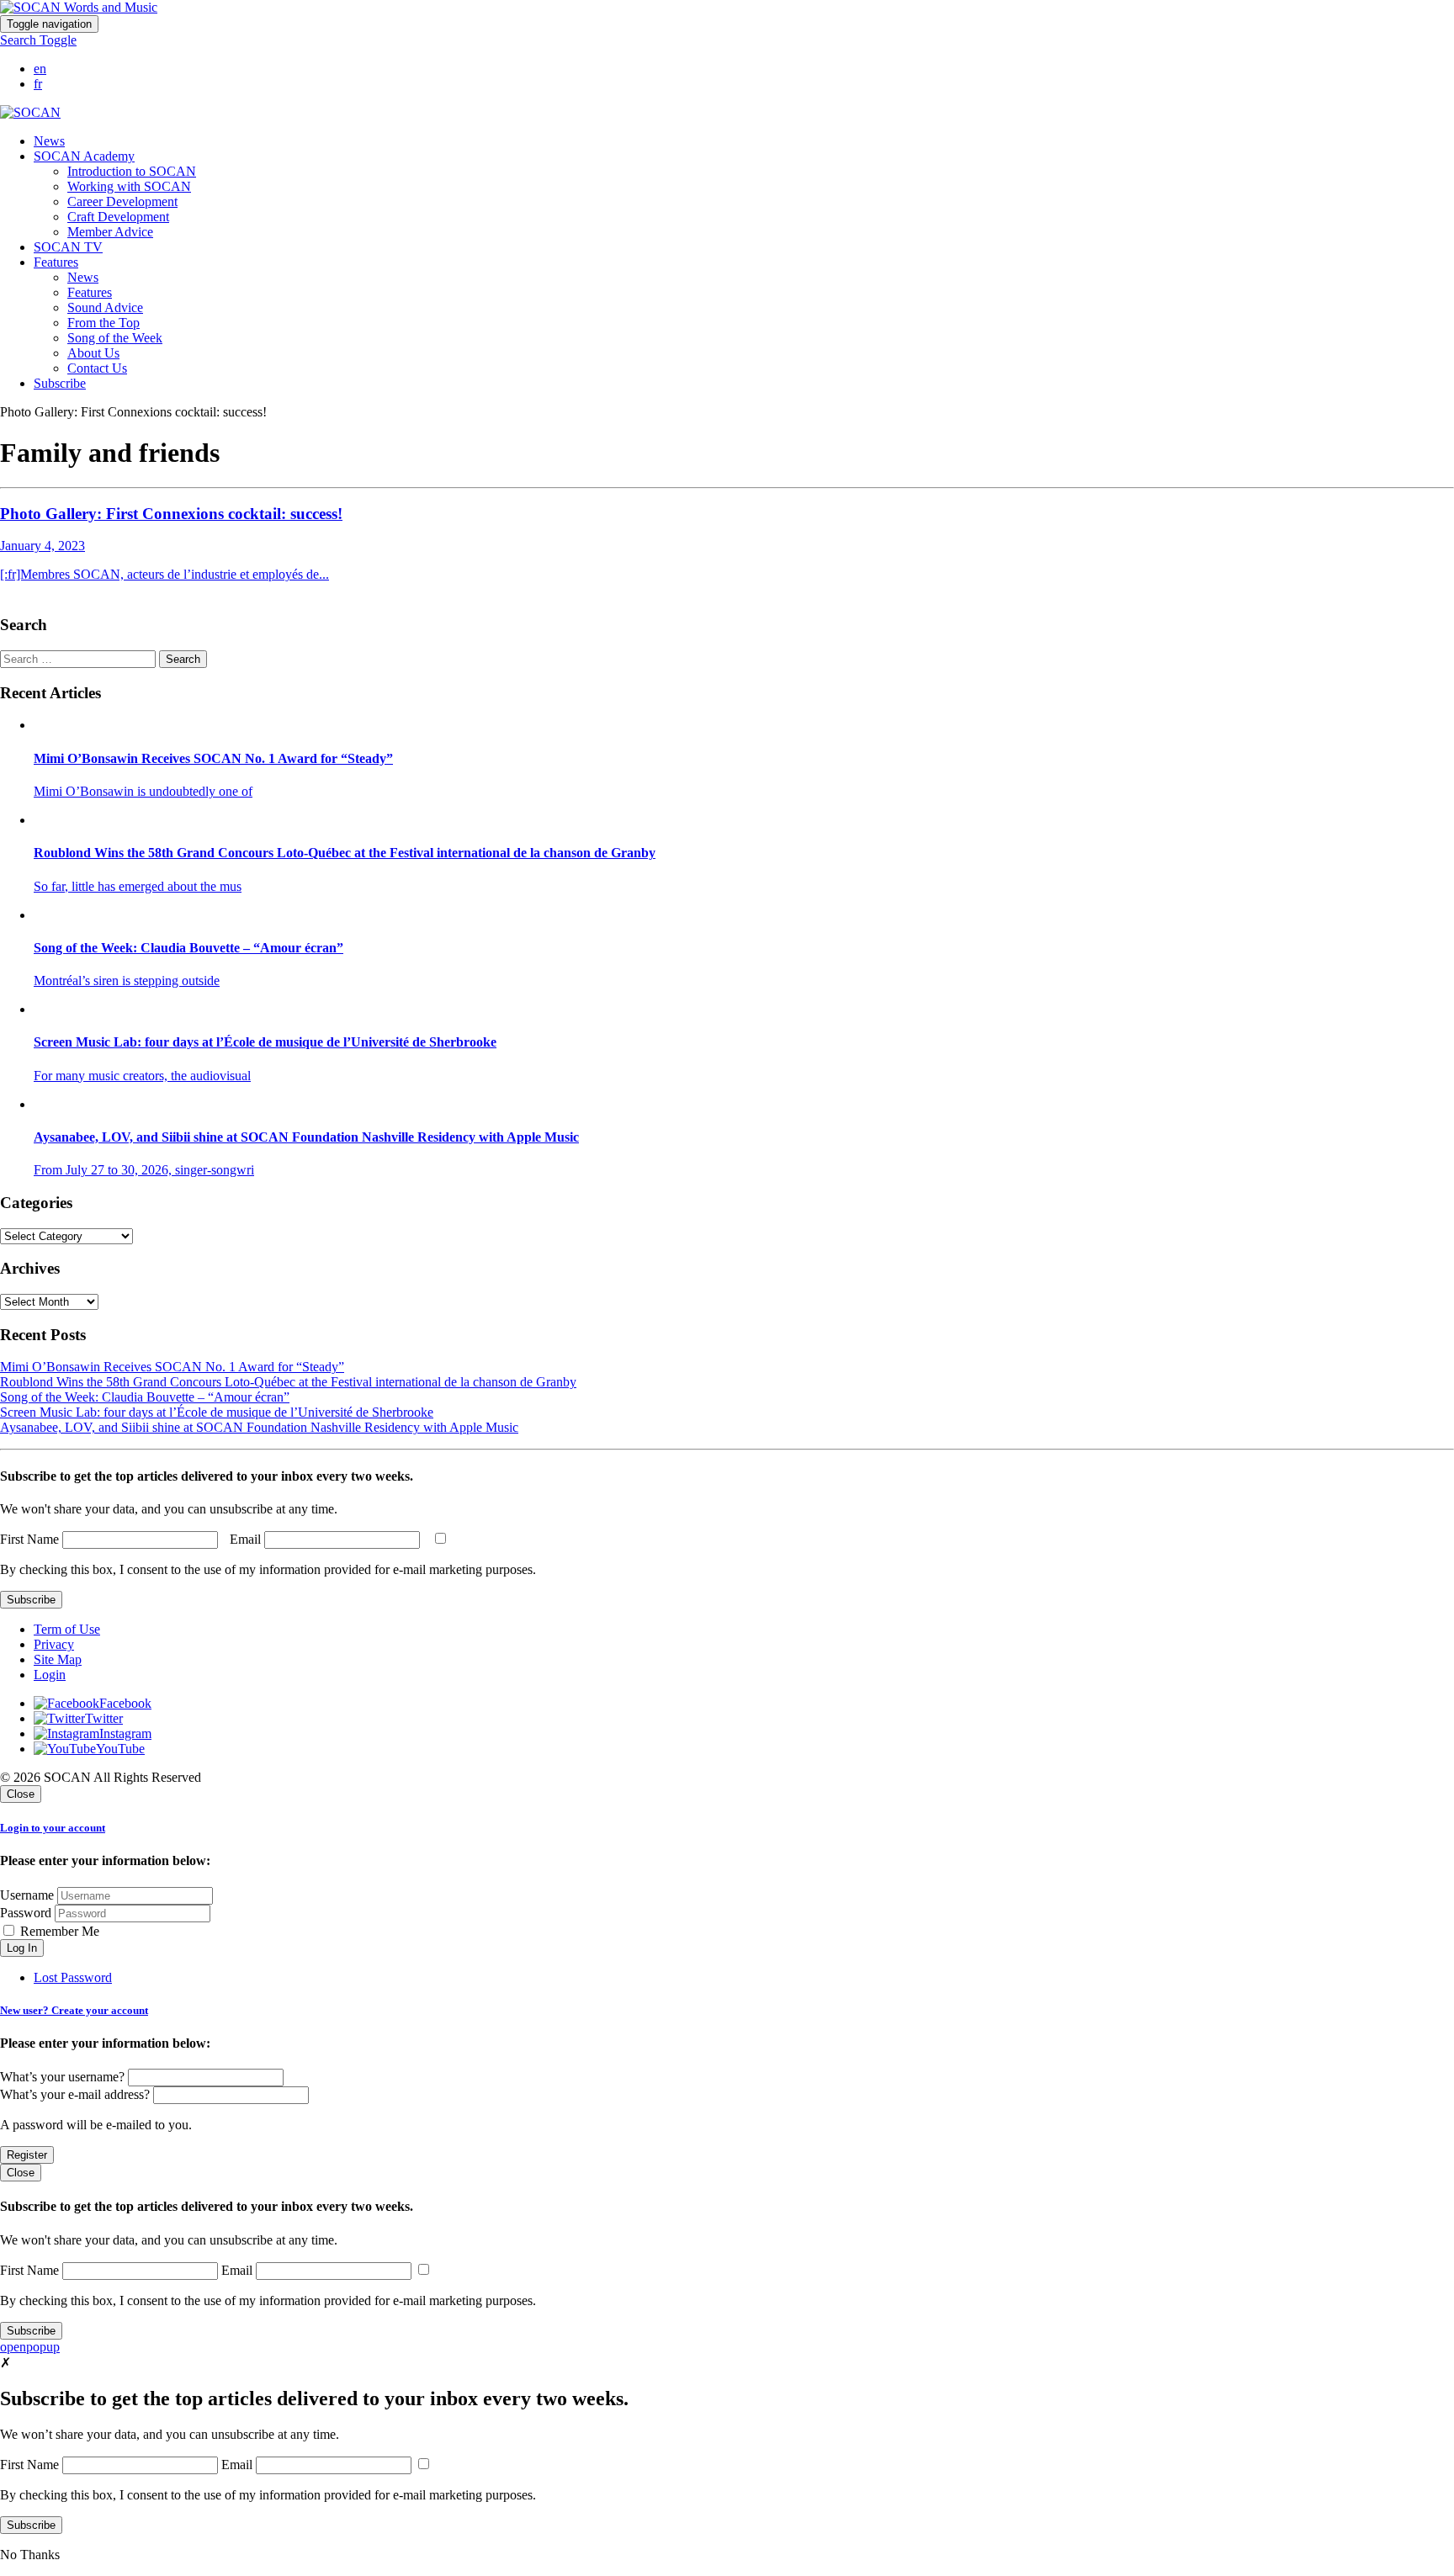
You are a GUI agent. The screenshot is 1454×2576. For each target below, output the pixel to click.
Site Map (58, 1659)
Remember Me (58, 1931)
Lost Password (73, 1977)
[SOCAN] (30, 112)
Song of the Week (115, 338)
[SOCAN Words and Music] (79, 7)
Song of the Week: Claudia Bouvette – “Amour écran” (145, 1397)
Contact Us (97, 368)
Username (27, 1895)
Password (26, 1913)
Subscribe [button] (60, 383)
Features (90, 292)
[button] (38, 40)
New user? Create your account (74, 2010)
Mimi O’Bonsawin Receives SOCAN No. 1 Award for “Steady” (172, 1367)
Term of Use (67, 1629)
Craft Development (118, 217)
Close (21, 1794)
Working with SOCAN (129, 186)
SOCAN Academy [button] (84, 156)
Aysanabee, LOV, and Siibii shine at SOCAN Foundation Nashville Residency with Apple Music (259, 1427)
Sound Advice (105, 307)
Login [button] (50, 1675)
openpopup (30, 2347)
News (49, 141)
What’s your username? (62, 2077)
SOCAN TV (68, 247)
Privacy (54, 1644)
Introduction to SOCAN (132, 171)
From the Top (103, 323)
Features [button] (56, 262)
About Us (93, 353)
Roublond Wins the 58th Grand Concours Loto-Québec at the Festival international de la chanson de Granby (288, 1382)
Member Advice (110, 232)
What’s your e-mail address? (75, 2094)
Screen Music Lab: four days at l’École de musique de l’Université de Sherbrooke (217, 1412)
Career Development (122, 201)
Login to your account (53, 1828)
